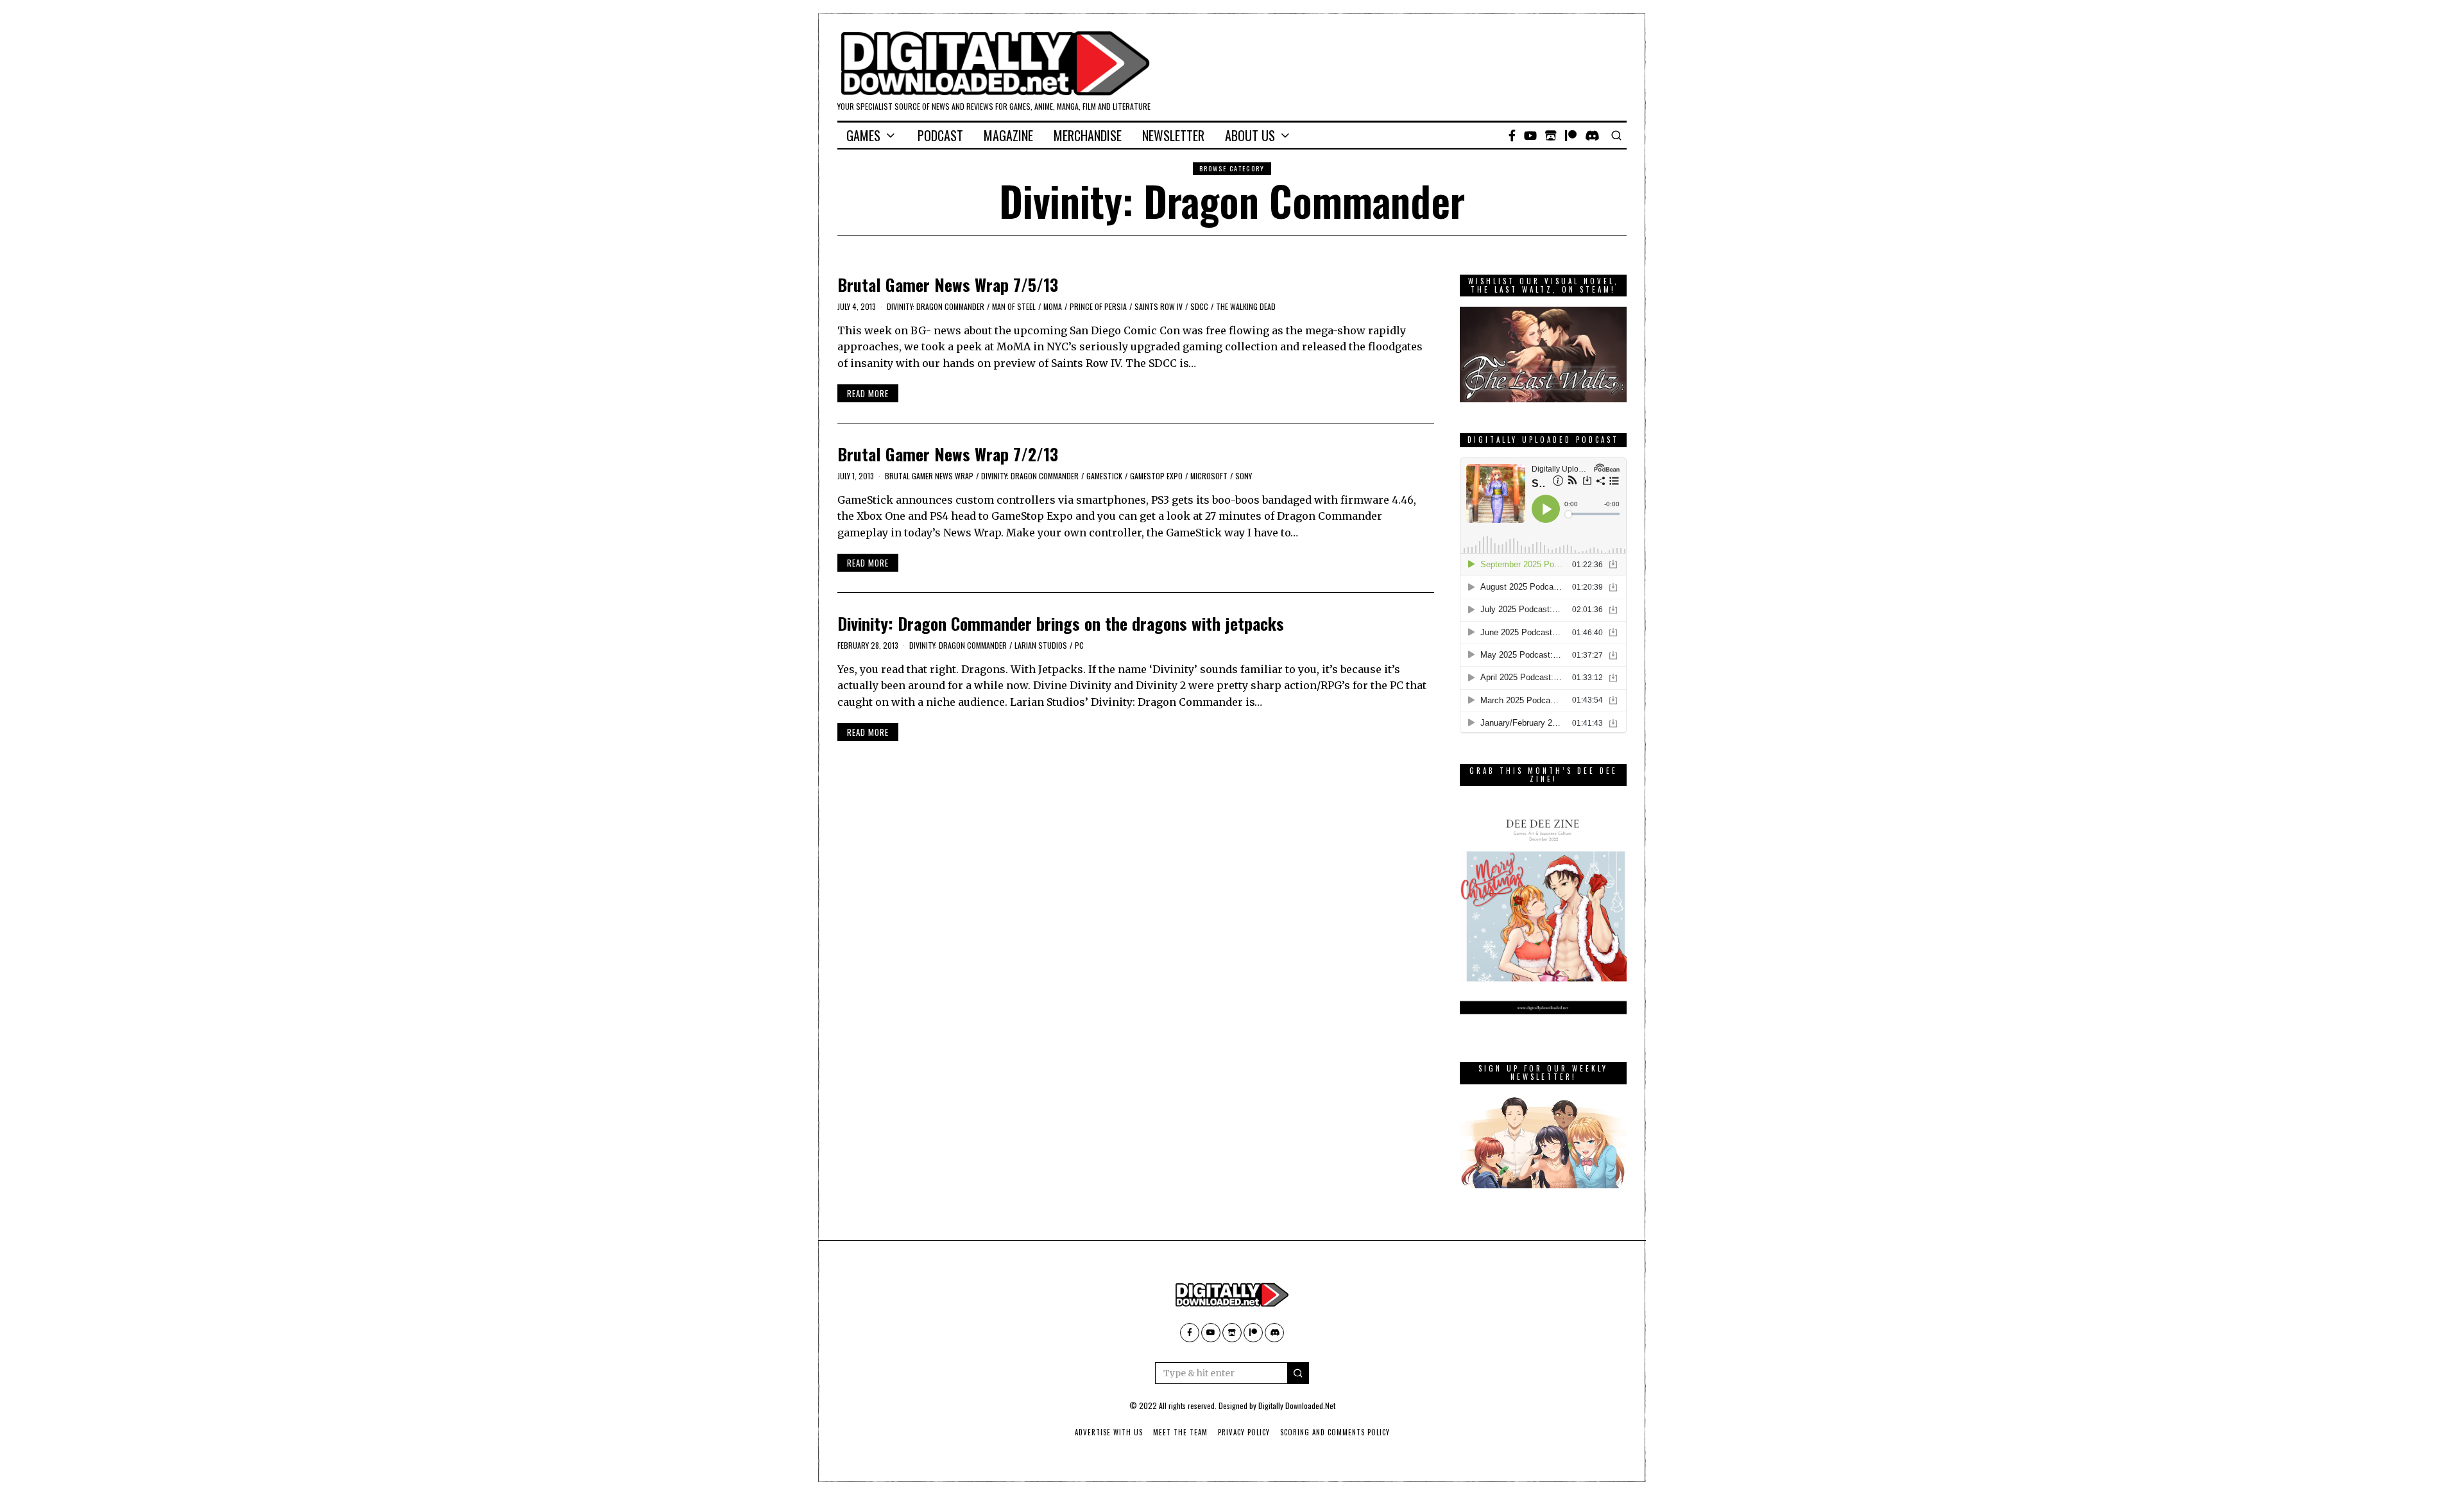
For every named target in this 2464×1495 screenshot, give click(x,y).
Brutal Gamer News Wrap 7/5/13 (948, 285)
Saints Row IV (1159, 306)
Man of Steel (1014, 306)
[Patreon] (1571, 135)
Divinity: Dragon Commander (936, 306)
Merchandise (1088, 135)
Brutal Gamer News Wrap (929, 476)
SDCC (1199, 306)
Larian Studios (1041, 645)
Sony (1244, 476)
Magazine (1008, 135)
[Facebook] (1512, 135)
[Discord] (1592, 135)
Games (863, 135)
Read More (868, 393)
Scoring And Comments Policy (1335, 1432)
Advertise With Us (1109, 1432)
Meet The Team (1180, 1432)
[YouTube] (1530, 135)
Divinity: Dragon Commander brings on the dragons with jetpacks (1061, 623)
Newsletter (1173, 135)
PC (1079, 645)
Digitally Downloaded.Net (1297, 1405)
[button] (1298, 1373)
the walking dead (1246, 306)
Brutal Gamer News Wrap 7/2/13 (948, 454)
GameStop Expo (1156, 476)
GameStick (1104, 476)
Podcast (940, 135)
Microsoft (1209, 476)
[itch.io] (1551, 135)
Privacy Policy (1244, 1432)
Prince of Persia (1098, 306)
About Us (1250, 135)
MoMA (1053, 306)
